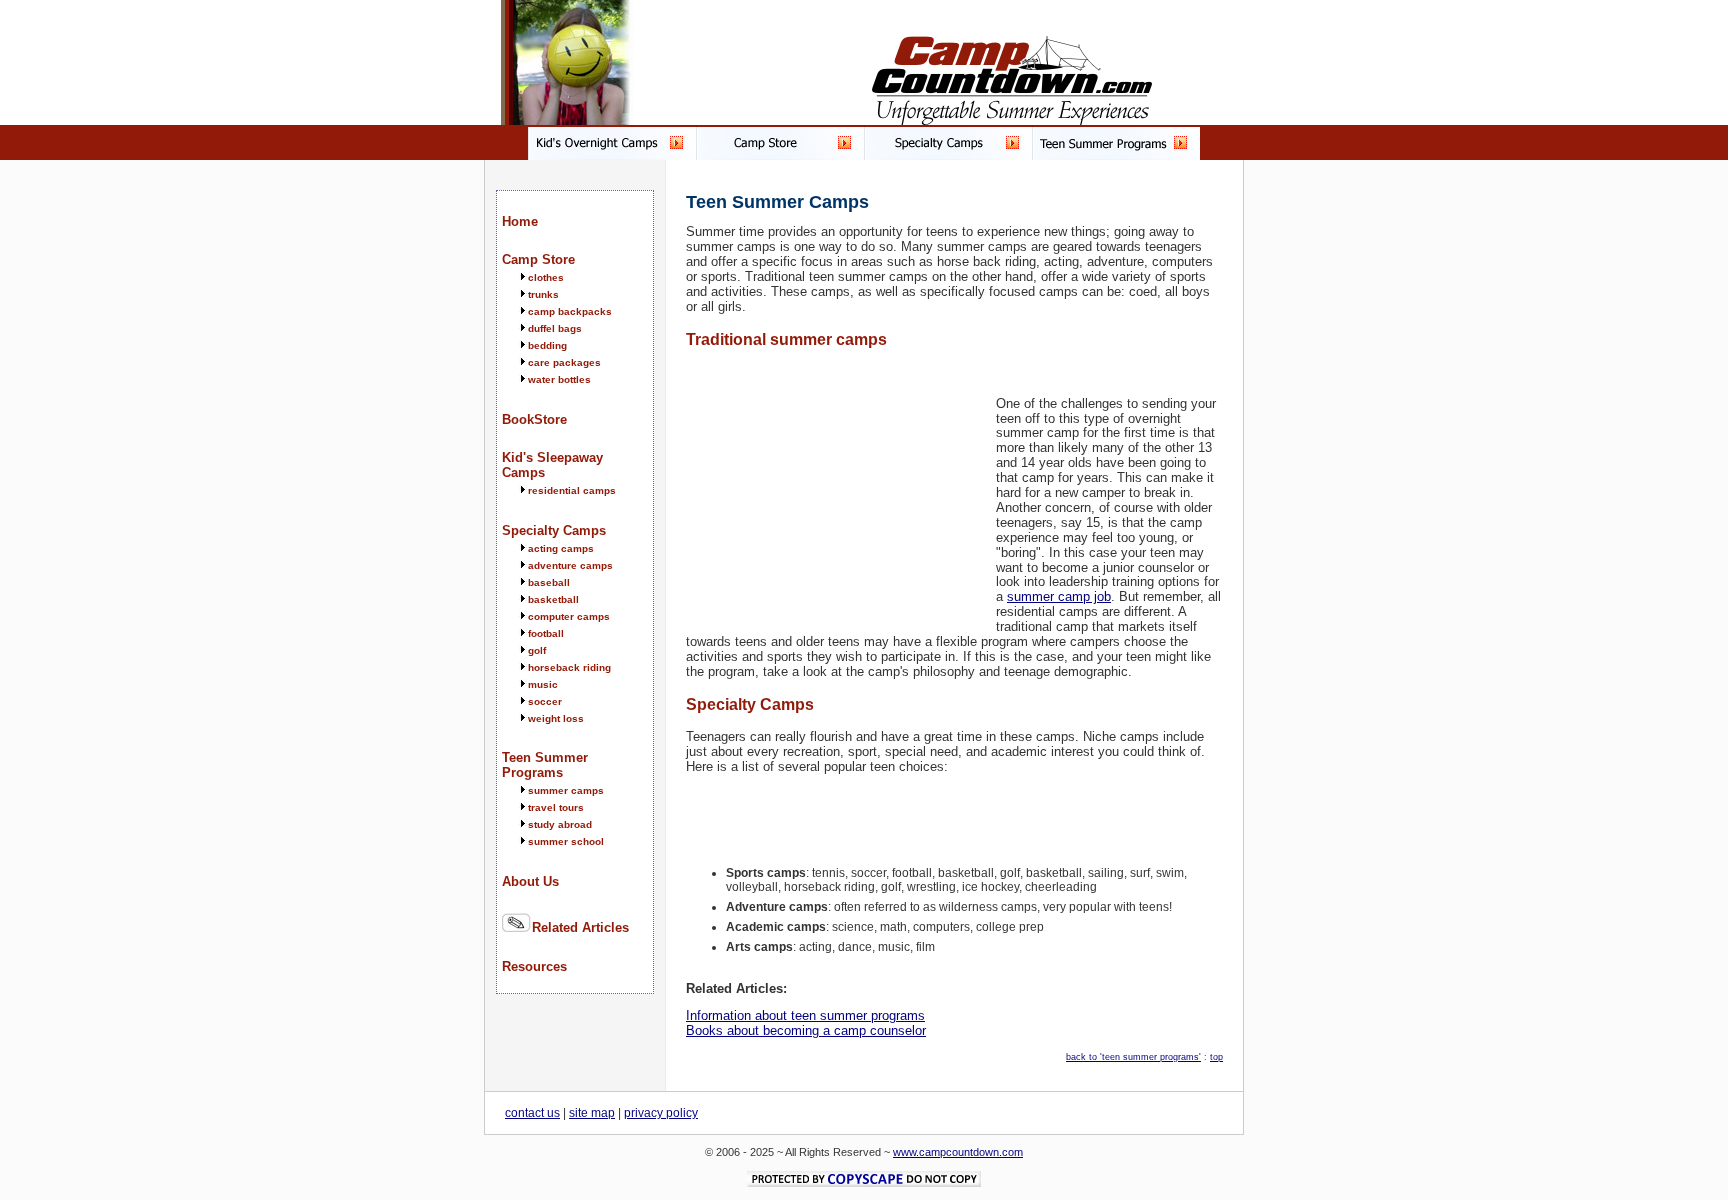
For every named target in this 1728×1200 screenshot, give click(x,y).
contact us (532, 1113)
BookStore (534, 419)
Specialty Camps (554, 530)
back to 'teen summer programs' (1133, 1057)
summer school (566, 841)
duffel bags (555, 328)
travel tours (556, 807)
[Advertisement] (836, 490)
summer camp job (1059, 596)
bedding (547, 345)
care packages (564, 362)
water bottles (559, 379)
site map (592, 1113)
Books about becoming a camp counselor (806, 1030)
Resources (534, 966)
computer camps (569, 616)
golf (537, 650)
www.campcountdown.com (958, 1152)
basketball (553, 599)
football (546, 633)
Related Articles (580, 927)
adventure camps (570, 565)
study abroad (560, 824)
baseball (549, 582)
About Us (530, 881)
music (543, 684)
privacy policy (661, 1113)
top (1216, 1057)
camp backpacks (570, 311)
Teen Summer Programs (545, 765)
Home (520, 221)
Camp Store (538, 259)
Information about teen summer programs (805, 1015)
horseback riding (569, 667)
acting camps (561, 548)
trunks (543, 294)
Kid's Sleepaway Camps (552, 465)
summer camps (566, 790)
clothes (546, 277)
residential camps (572, 490)
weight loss (556, 718)
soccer (545, 701)
